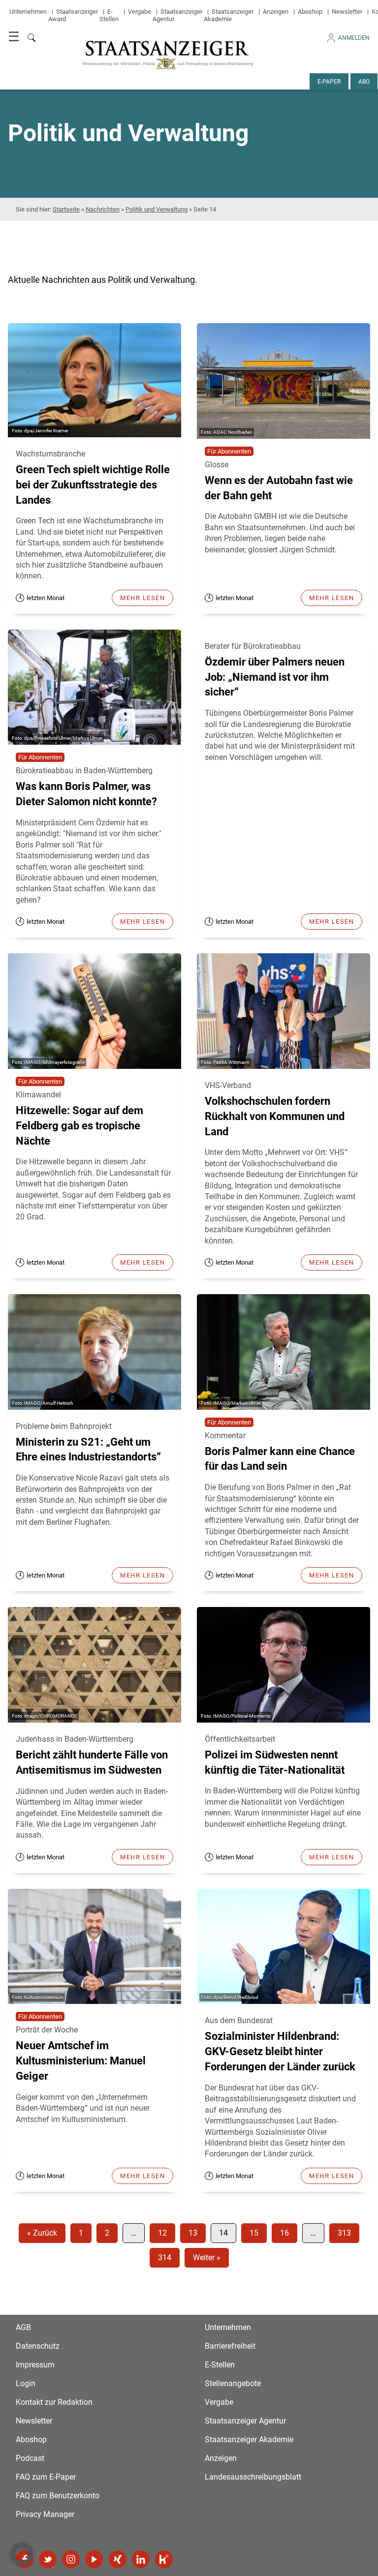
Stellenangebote (233, 2383)
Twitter (48, 2559)
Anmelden (354, 38)
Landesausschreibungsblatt (253, 2477)
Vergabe (140, 12)
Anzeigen (276, 12)
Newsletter (347, 12)
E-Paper (329, 82)
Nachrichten (103, 209)
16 (284, 2233)
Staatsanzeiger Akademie (229, 15)
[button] (22, 2554)
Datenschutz (38, 2346)
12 (162, 2233)
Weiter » (207, 2258)
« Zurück (42, 2233)
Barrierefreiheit (230, 2346)
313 (344, 2233)
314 (165, 2258)
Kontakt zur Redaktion (54, 2402)
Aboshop (310, 12)
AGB (23, 2327)
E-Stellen (109, 15)
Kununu (164, 2559)
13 (193, 2233)
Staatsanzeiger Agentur (245, 2421)
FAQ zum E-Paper (46, 2477)
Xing (118, 2559)
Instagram (71, 2559)
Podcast (30, 2458)
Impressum (35, 2365)
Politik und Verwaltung (157, 209)
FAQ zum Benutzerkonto (58, 2496)
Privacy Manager (45, 2514)
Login (26, 2383)
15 (254, 2233)
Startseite (66, 209)
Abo (364, 82)
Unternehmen (28, 12)
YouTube (94, 2559)
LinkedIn (141, 2559)
